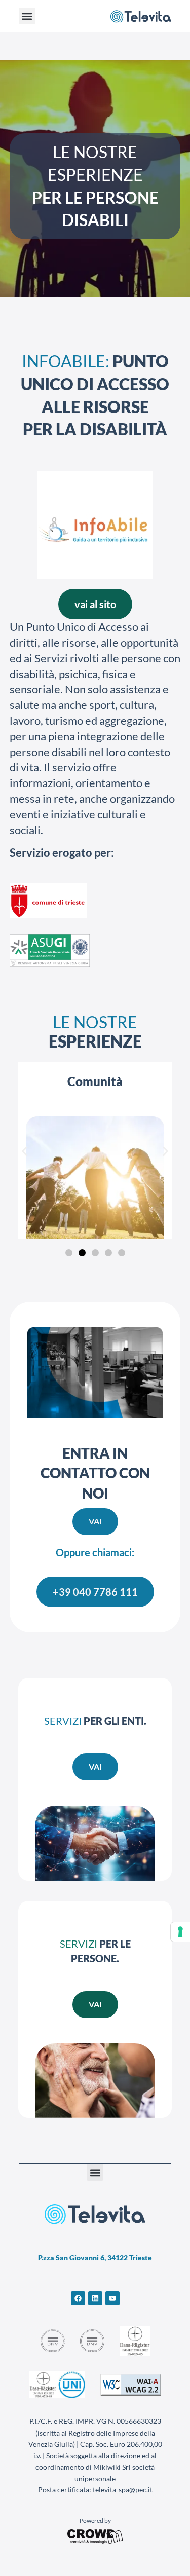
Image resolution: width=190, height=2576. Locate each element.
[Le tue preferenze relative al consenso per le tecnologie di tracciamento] (180, 1932)
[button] (27, 16)
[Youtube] (112, 2298)
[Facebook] (78, 2298)
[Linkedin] (95, 2298)
